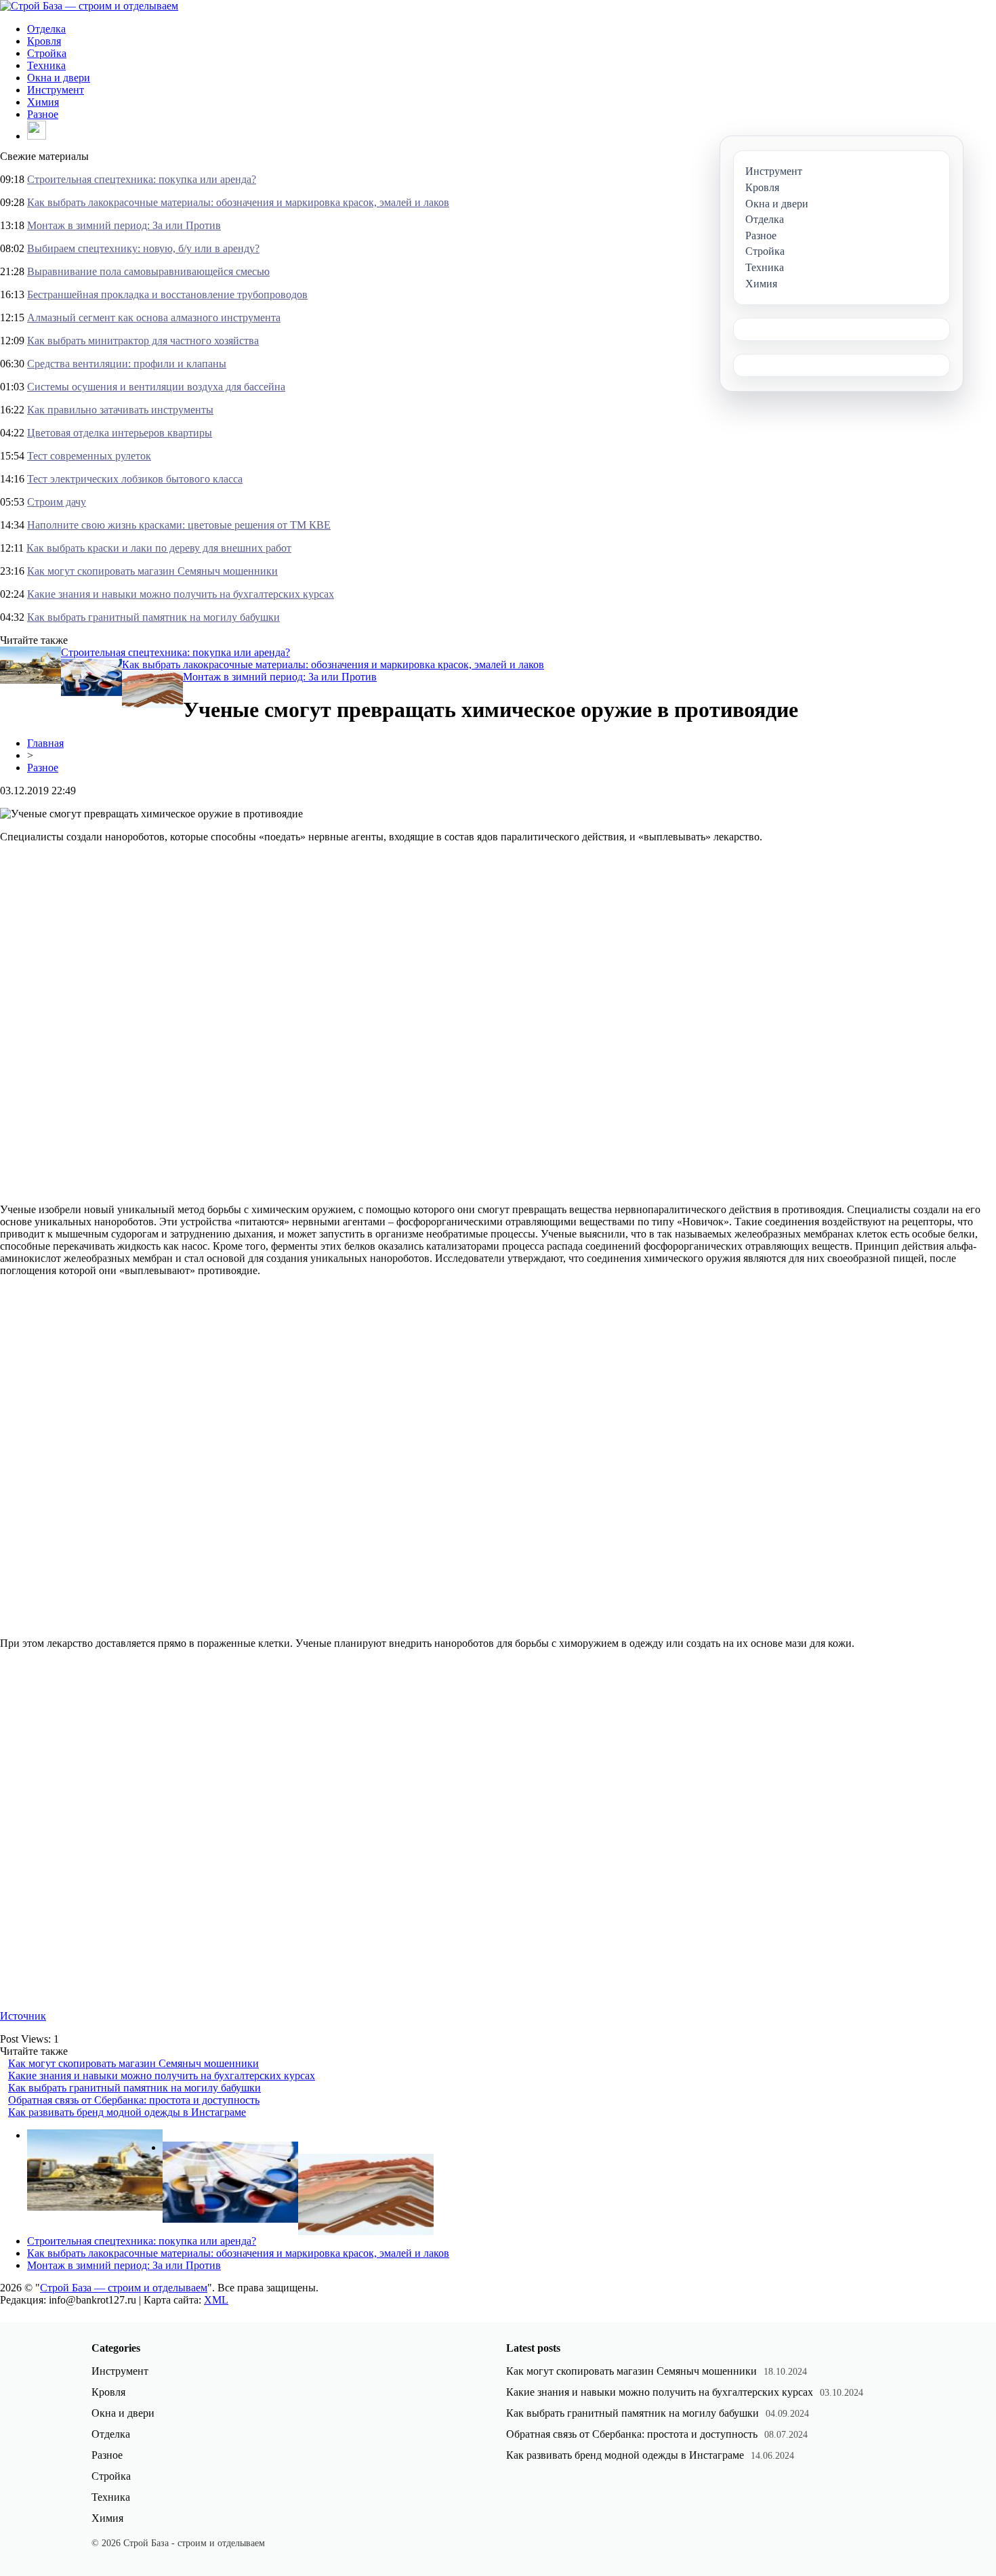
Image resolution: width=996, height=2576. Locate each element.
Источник (23, 2016)
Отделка (46, 29)
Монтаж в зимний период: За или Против (124, 225)
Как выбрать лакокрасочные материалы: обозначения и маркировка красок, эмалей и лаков (238, 202)
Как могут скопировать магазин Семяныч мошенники (152, 571)
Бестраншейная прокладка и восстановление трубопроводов (167, 294)
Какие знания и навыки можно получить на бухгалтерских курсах (181, 594)
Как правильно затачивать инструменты (120, 410)
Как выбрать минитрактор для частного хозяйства (143, 341)
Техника (46, 65)
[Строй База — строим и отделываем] (89, 6)
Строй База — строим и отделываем (124, 2288)
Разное (43, 114)
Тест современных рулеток (89, 456)
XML (216, 2300)
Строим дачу (57, 502)
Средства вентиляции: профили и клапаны (127, 364)
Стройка (47, 53)
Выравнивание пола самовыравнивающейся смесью (148, 271)
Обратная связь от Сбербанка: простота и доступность (134, 2100)
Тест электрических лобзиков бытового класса (135, 479)
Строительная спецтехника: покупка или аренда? (142, 179)
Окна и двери (59, 78)
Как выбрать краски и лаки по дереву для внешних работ (159, 548)
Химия (43, 102)
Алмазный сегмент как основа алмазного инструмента (154, 318)
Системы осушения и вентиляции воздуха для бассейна (156, 387)
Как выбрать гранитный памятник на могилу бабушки (153, 617)
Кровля (44, 41)
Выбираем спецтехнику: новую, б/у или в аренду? (143, 248)
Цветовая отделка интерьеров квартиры (120, 433)
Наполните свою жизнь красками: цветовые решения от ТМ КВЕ (179, 525)
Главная (45, 743)
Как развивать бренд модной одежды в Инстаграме (127, 2112)
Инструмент (56, 90)
